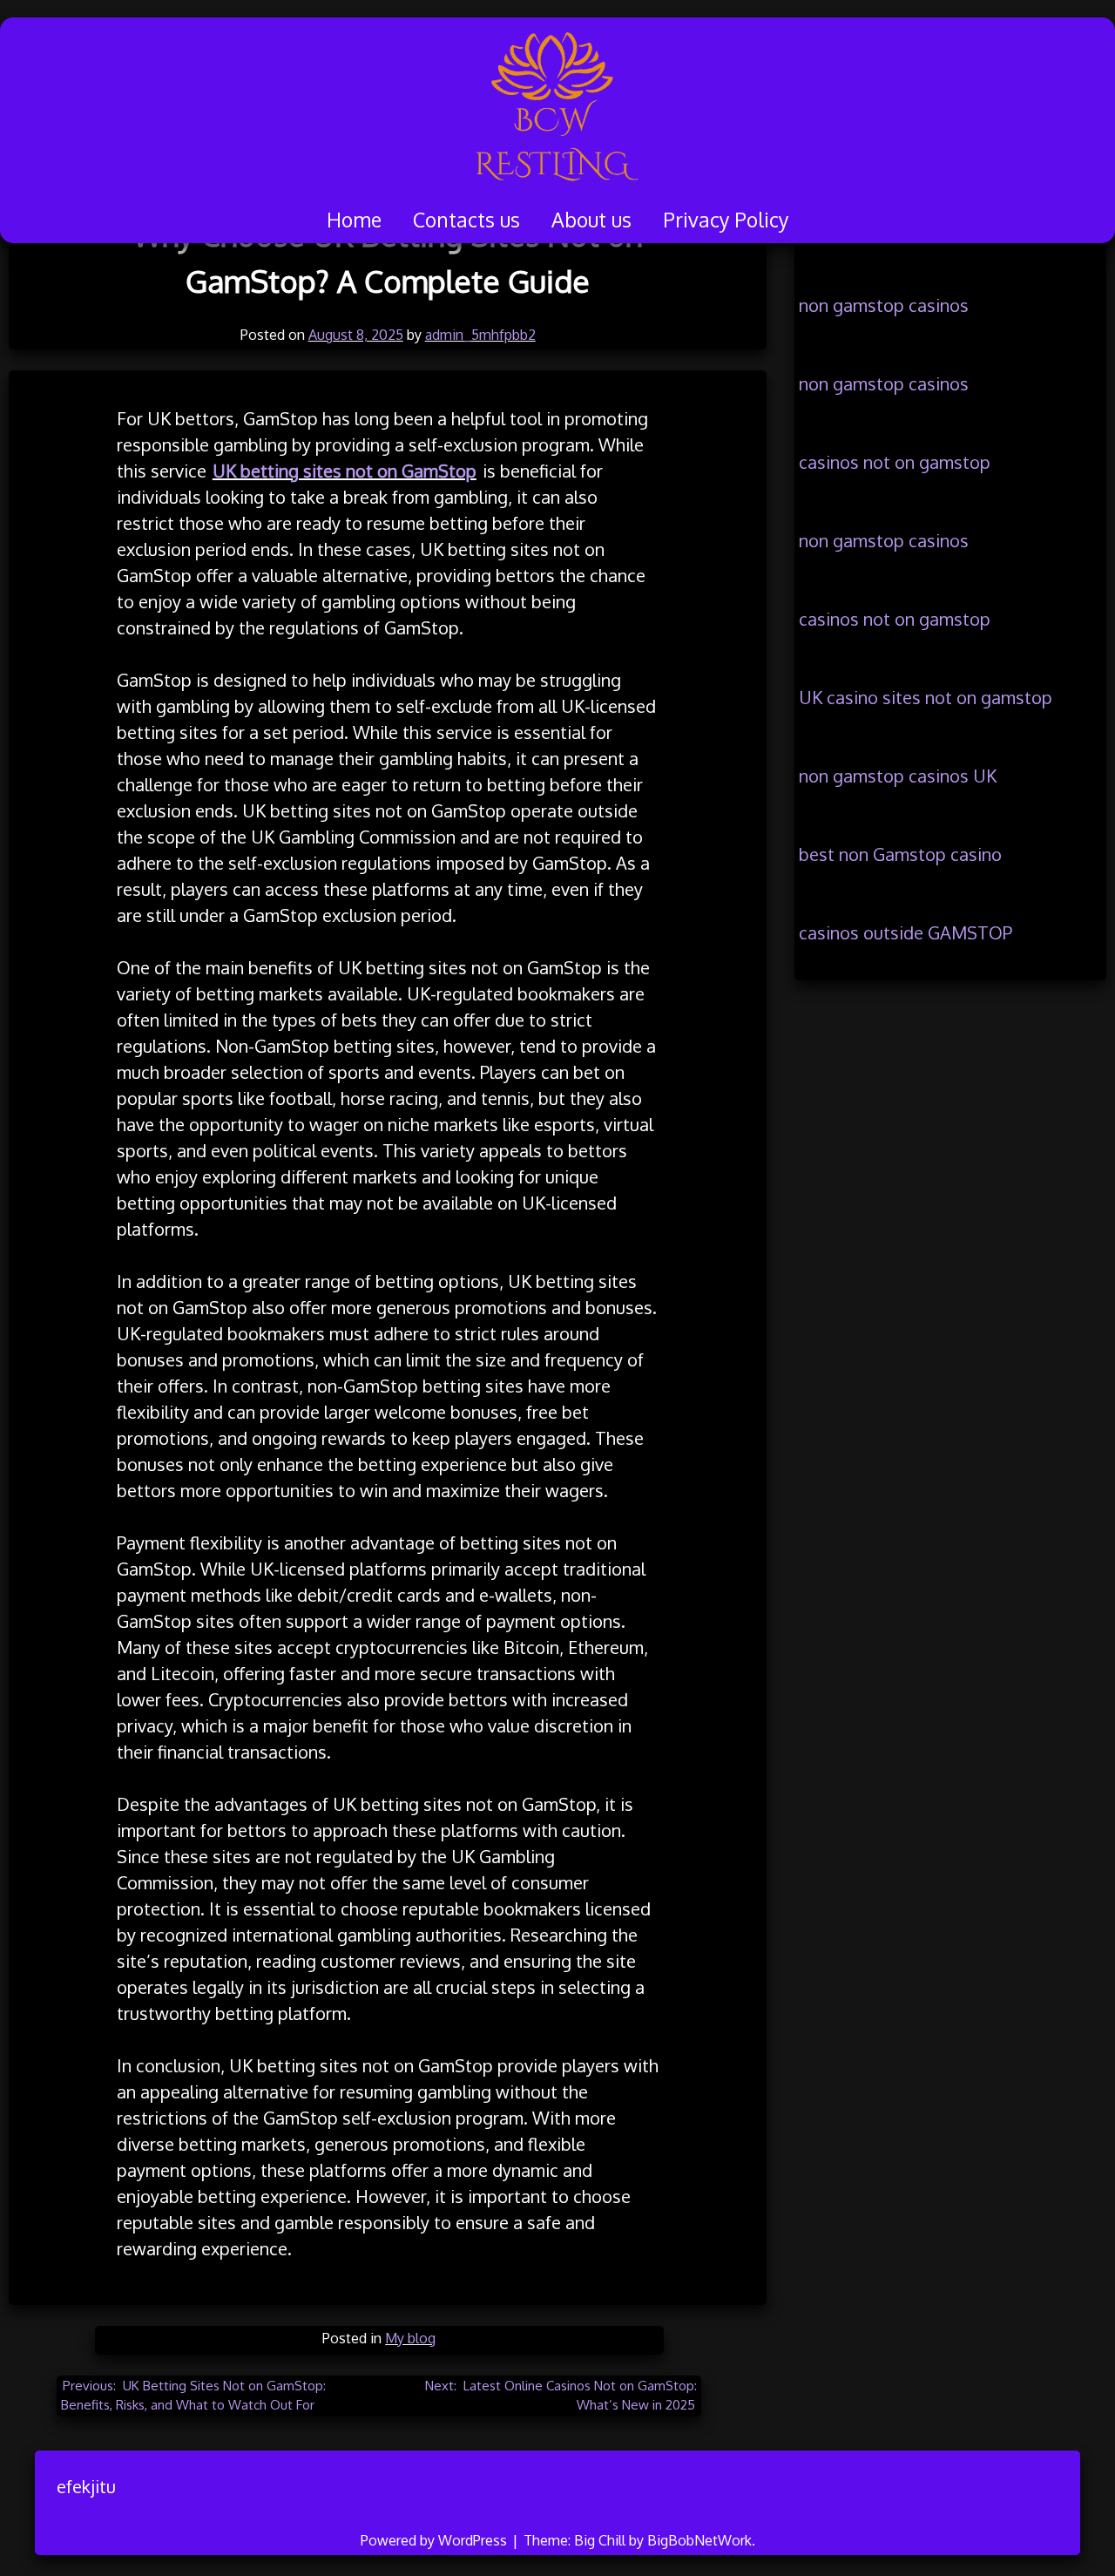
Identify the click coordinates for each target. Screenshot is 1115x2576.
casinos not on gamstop (895, 462)
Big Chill (600, 2540)
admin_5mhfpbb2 (480, 335)
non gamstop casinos (884, 305)
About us (591, 219)
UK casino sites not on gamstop (926, 697)
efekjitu (86, 2486)
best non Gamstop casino (900, 854)
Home (354, 219)
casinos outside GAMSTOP (906, 932)
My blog (410, 2338)
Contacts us (466, 219)
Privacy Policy (726, 219)
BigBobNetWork (699, 2540)
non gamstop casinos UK (898, 776)
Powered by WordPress (436, 2540)
